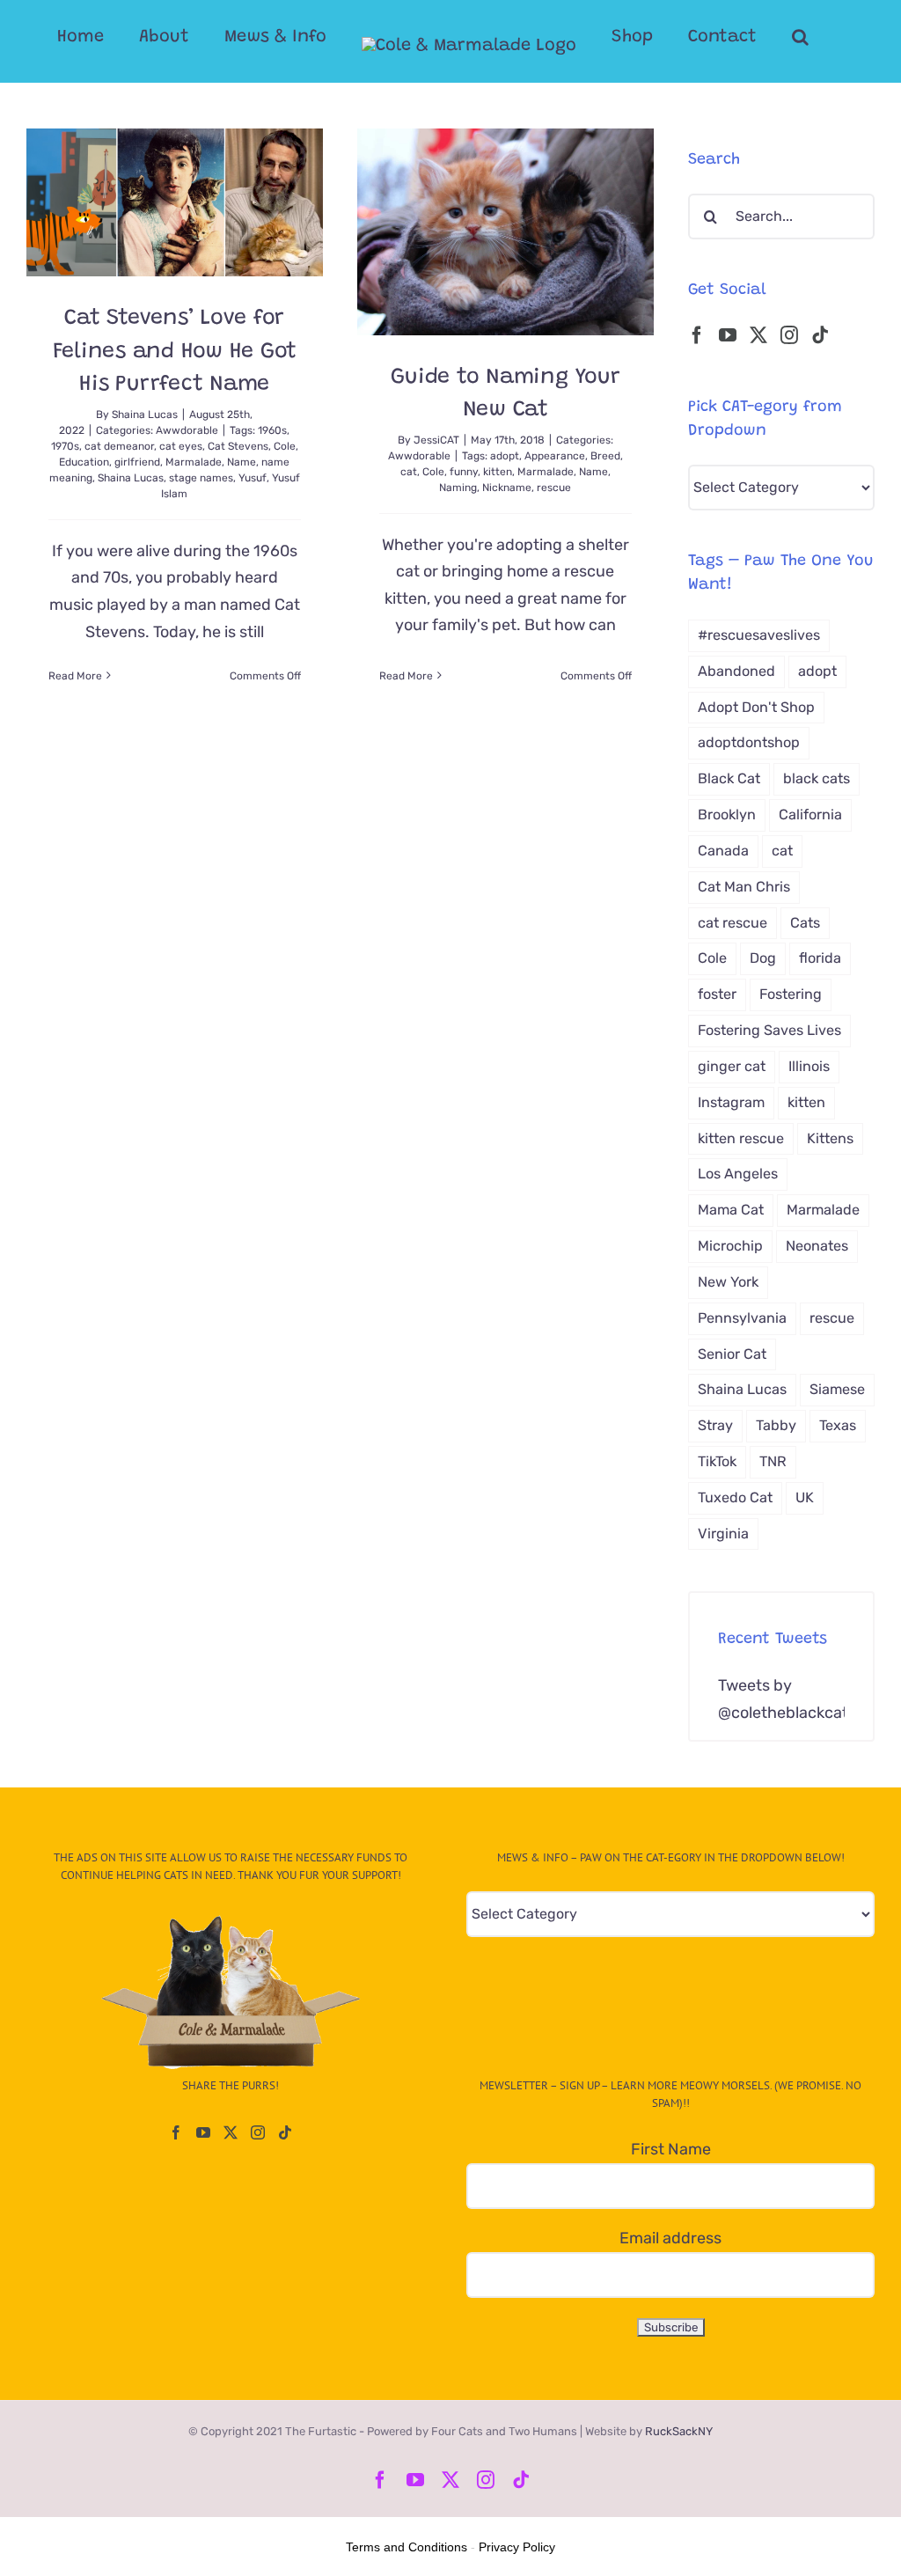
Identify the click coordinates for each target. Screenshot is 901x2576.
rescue (554, 488)
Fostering (791, 994)
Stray (715, 1425)
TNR (773, 1461)
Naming (458, 488)
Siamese (837, 1389)
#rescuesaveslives (759, 635)
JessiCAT (436, 440)
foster (717, 994)
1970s (65, 446)
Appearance (555, 456)
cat (409, 472)
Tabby (776, 1425)
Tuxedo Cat (735, 1497)
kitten (498, 472)
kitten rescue (741, 1138)
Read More (75, 676)
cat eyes (181, 446)
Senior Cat (732, 1354)
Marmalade (194, 462)
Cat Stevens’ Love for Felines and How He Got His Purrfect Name (175, 352)
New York (728, 1282)
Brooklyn (727, 815)
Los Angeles (738, 1174)
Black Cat (729, 778)
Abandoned (736, 671)
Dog (763, 958)
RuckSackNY (679, 2431)
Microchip (730, 1246)
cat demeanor (119, 446)
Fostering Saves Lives (769, 1030)
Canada (723, 851)
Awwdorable (187, 430)
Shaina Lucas (145, 415)
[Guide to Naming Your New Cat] (505, 232)
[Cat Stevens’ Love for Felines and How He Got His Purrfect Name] (175, 202)
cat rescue (733, 923)
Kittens (830, 1138)
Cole (285, 446)
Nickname (507, 488)
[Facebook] (697, 335)
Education (84, 462)
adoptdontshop (749, 742)
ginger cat (732, 1066)
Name (242, 462)
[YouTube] (728, 335)
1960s (272, 430)
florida (820, 958)
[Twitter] (758, 335)
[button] (800, 37)
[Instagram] (789, 335)
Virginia (723, 1534)
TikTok (717, 1461)
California (810, 815)
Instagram (731, 1102)
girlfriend (137, 462)
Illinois (809, 1066)
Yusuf (253, 478)
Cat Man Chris (744, 887)
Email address (670, 2238)
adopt (505, 456)
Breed (605, 456)
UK (805, 1497)
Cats (805, 923)
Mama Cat (731, 1210)
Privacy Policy (517, 2547)
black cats (817, 778)
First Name (671, 2149)
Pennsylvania (742, 1318)
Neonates (817, 1246)
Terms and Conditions (407, 2547)
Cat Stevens (238, 446)
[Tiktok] (820, 335)
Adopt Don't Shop (756, 707)
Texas (838, 1425)
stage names (201, 478)
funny (464, 472)
